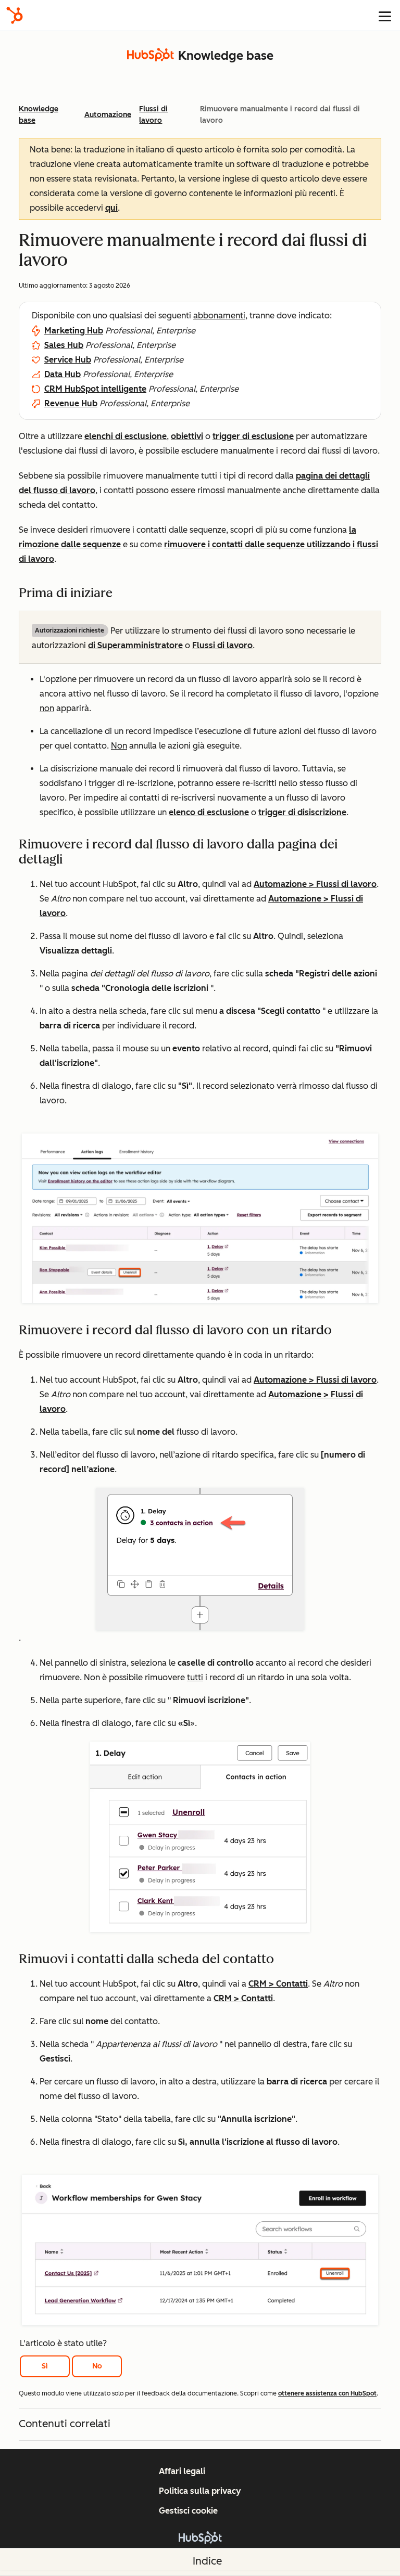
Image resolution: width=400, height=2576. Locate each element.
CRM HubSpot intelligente (95, 389)
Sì (45, 2366)
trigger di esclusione (253, 436)
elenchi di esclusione (126, 436)
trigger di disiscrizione (302, 812)
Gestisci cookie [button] (188, 2511)
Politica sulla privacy (200, 2491)
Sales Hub (64, 345)
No (97, 2366)
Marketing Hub (74, 331)
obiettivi (187, 436)
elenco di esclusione (209, 812)
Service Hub (68, 360)
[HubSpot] (15, 15)
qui (111, 208)
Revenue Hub (71, 403)
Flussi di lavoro (222, 645)
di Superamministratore (135, 645)
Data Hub (63, 374)
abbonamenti (219, 315)
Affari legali (182, 2471)
